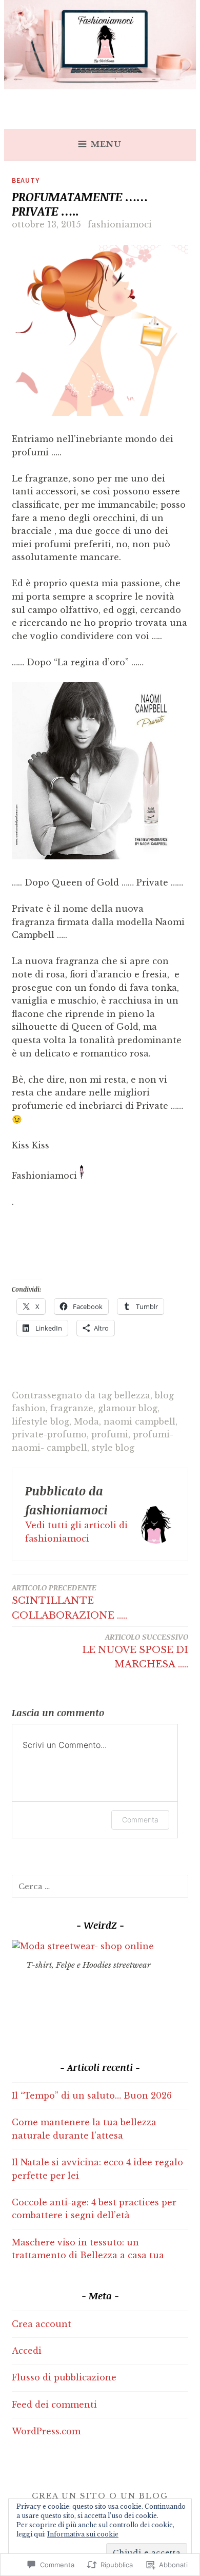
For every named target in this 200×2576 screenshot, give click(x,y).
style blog (113, 1448)
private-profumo (49, 1434)
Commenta (140, 1820)
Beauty (26, 180)
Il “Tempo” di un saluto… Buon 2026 (92, 2096)
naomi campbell (139, 1421)
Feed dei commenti (54, 2405)
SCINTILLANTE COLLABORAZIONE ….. (69, 1602)
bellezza (132, 1395)
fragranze (72, 1408)
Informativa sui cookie (83, 2534)
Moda (86, 1421)
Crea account (42, 2324)
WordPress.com (46, 2431)
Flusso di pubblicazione (64, 2377)
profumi (110, 1434)
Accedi (27, 2351)
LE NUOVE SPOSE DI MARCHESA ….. (135, 1651)
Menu (106, 144)
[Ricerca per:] (100, 1886)
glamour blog (128, 1408)
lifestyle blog (41, 1421)
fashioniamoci (120, 224)
